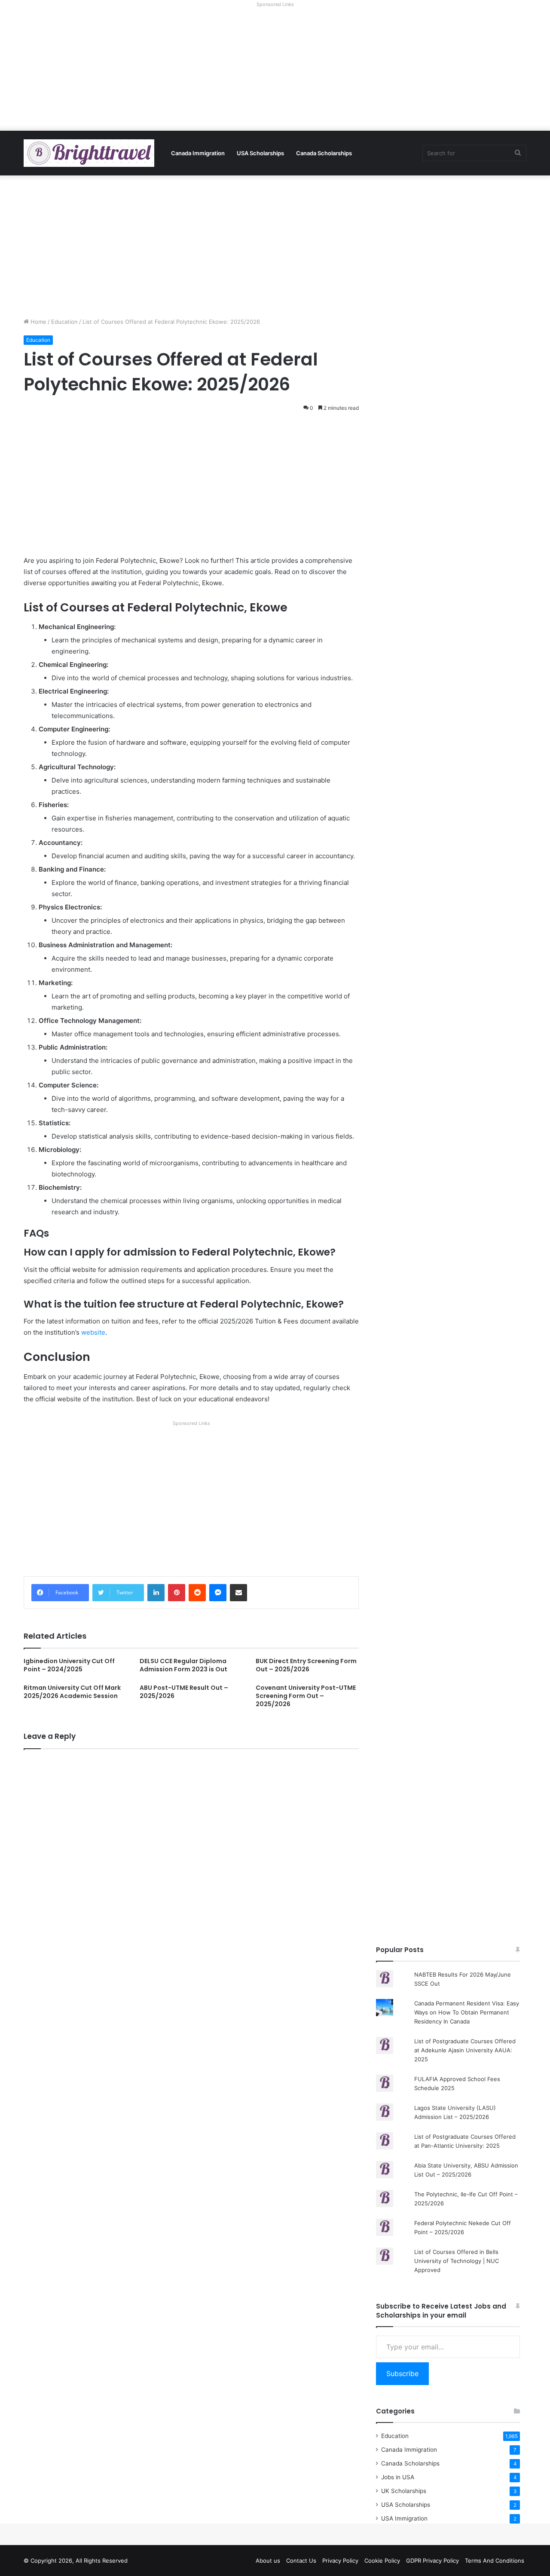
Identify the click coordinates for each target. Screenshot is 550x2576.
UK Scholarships (404, 2491)
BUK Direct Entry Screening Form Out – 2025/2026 (306, 1665)
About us (268, 2561)
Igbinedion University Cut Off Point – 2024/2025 (69, 1665)
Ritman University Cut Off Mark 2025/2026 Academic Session (72, 1692)
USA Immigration (404, 2518)
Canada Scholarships (324, 153)
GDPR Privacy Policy (432, 2561)
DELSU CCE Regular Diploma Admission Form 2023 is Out (183, 1665)
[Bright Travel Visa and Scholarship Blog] (89, 153)
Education (64, 322)
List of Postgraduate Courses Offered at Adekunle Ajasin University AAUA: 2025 (465, 2050)
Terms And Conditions (495, 2561)
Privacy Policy (340, 2561)
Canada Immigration (198, 153)
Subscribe (402, 2373)
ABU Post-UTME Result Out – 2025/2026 (184, 1692)
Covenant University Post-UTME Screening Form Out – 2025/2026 (306, 1696)
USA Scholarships (260, 153)
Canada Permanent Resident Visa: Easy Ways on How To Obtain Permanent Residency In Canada (467, 2012)
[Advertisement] (275, 71)
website (93, 1332)
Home (38, 322)
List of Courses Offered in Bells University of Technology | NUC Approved (457, 2261)
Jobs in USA (398, 2477)
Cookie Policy (382, 2561)
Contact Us (301, 2561)
